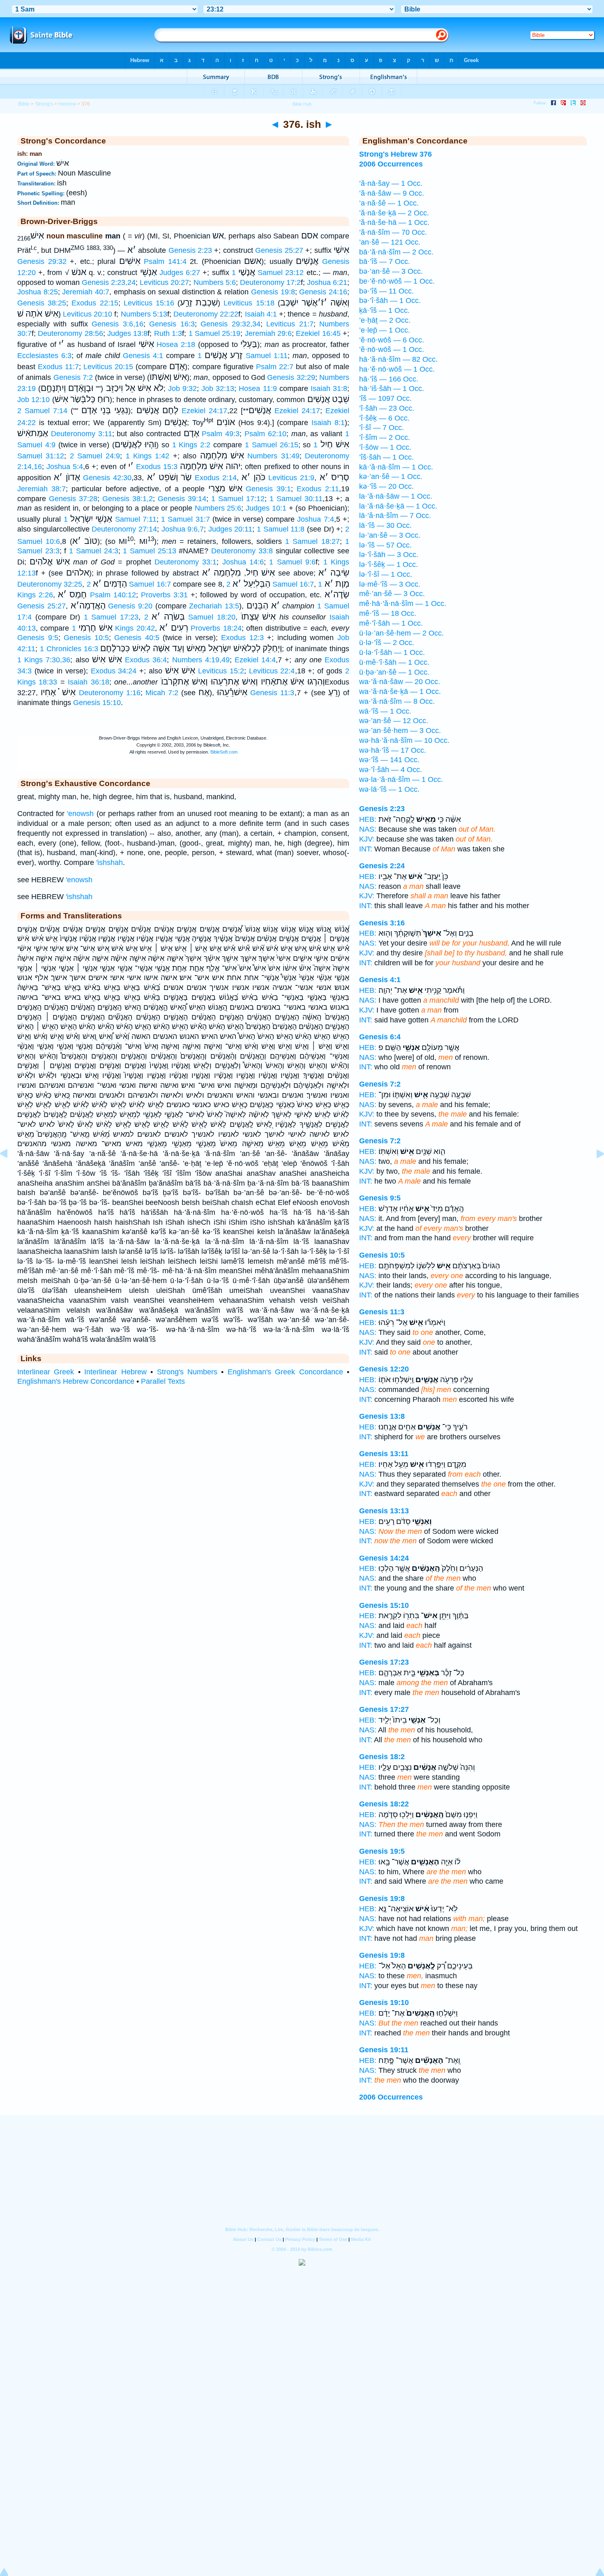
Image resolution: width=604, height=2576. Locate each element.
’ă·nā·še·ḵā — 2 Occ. (394, 213)
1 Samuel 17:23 (111, 617)
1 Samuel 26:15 (272, 445)
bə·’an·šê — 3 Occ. (391, 271)
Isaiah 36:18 (89, 682)
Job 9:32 (182, 388)
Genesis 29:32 (42, 261)
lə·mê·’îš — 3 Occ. (390, 584)
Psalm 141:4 (165, 261)
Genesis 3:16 (382, 923)
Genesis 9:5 (38, 638)
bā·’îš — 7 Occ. (385, 261)
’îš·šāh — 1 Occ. (386, 457)
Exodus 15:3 (157, 467)
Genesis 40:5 (137, 638)
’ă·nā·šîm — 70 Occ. (393, 232)
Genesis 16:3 (172, 324)
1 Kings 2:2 (191, 445)
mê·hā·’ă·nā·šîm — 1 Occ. (403, 604)
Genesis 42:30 (107, 478)
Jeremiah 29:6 (268, 333)
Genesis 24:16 (323, 292)
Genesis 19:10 (384, 2003)
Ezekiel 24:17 (204, 411)
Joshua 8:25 (38, 292)
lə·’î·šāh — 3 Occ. (389, 555)
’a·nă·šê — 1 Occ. (389, 203)
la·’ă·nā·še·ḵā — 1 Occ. (398, 506)
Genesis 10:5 (86, 638)
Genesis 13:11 (384, 1454)
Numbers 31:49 (273, 456)
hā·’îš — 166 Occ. (389, 379)
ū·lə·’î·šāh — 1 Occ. (392, 652)
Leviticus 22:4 (272, 671)
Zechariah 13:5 (214, 606)
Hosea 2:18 (176, 345)
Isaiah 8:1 (328, 423)
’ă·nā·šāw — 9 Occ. (392, 193)
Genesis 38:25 (42, 303)
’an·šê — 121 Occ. (390, 242)
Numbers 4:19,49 (201, 660)
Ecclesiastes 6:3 (44, 356)
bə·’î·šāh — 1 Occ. (390, 301)
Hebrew (67, 104)
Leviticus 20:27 (164, 282)
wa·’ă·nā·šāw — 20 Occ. (400, 682)
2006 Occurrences (391, 2097)
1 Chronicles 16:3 (69, 649)
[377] (594, 1172)
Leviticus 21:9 (291, 478)
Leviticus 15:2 (221, 671)
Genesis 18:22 (384, 1804)
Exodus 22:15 (95, 303)
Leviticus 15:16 (149, 303)
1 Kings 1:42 (148, 456)
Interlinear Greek (46, 1372)
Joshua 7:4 (315, 519)
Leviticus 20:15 (108, 367)
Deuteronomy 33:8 (242, 551)
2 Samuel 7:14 (42, 411)
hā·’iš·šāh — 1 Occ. (392, 388)
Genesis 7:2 (73, 377)
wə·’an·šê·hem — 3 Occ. (400, 731)
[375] (10, 1172)
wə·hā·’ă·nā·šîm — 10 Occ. (404, 740)
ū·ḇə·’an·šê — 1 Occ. (394, 672)
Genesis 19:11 (384, 2050)
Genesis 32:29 (291, 377)
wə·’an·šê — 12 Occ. (394, 721)
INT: (366, 849)
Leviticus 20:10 (88, 314)
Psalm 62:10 (265, 434)
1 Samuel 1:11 (243, 356)
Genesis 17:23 (384, 1662)
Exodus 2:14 (216, 478)
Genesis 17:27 (384, 1709)
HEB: (368, 819)
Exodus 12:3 (242, 638)
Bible (24, 104)
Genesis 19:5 (382, 1851)
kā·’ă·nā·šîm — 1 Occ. (396, 467)
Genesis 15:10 (97, 703)
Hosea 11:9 (258, 388)
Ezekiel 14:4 (255, 660)
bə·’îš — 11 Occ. (386, 291)
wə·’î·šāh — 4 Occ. (391, 770)
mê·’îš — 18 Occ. (388, 613)
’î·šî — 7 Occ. (382, 428)
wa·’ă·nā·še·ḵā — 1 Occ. (400, 691)
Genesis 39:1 (268, 489)
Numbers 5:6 (215, 282)
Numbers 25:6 (218, 508)
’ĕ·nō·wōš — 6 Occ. (392, 340)
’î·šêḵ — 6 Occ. (384, 418)
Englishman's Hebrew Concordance (76, 1381)
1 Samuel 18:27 (312, 541)
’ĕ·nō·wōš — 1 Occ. (392, 349)
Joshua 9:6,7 (183, 529)
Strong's (44, 104)
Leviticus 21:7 (290, 324)
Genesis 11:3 (272, 693)
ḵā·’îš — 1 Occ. (384, 310)
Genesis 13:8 (382, 1416)
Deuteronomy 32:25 (50, 584)
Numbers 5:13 (144, 314)
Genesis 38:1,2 (128, 499)
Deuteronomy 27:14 (124, 529)
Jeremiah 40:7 (86, 292)
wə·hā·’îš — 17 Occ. (393, 750)
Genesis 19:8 (273, 292)
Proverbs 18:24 (216, 628)
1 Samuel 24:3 (93, 551)
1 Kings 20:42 (113, 628)
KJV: (367, 839)
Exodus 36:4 (146, 660)
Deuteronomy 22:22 (206, 314)
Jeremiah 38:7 (41, 489)
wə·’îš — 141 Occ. (389, 760)
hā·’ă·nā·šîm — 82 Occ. (398, 359)
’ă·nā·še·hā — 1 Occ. (394, 222)
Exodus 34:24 (114, 671)
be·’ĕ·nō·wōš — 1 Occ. (397, 281)
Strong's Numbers (187, 1372)
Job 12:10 (33, 400)
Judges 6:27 (180, 273)
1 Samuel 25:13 (149, 551)
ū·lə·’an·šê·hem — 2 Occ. (401, 633)
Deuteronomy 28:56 (70, 333)
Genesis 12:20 (384, 1369)
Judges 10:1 (266, 508)
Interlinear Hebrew (115, 1372)
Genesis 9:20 (130, 606)
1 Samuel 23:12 (268, 273)
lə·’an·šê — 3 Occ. (390, 535)
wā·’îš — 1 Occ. (385, 711)
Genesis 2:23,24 (109, 282)
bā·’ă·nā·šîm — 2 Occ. (396, 252)
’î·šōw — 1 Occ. (385, 447)
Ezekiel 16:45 (318, 333)
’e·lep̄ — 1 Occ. (385, 330)
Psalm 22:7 (275, 367)
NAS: (368, 829)
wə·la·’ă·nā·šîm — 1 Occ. (401, 779)
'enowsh (80, 814)
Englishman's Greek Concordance (285, 1372)
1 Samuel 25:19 (215, 333)
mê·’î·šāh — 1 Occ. (391, 623)
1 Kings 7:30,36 (44, 660)
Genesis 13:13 (384, 1511)
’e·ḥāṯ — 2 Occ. (385, 320)
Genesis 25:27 (279, 250)
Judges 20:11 (231, 529)
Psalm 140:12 (113, 595)
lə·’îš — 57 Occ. (385, 545)
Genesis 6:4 (380, 1037)
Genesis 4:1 (143, 356)
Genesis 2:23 (190, 250)
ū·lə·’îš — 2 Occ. (387, 643)
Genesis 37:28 (73, 499)
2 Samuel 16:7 (129, 584)
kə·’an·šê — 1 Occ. (391, 476)
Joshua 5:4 (65, 467)
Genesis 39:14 (182, 499)
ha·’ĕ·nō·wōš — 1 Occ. (397, 369)
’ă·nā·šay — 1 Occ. (391, 183)
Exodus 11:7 (58, 367)
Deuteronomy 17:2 (270, 282)
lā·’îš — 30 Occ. (385, 525)
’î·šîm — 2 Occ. (385, 437)
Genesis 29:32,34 (230, 324)
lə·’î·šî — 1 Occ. (386, 574)
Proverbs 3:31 (164, 595)
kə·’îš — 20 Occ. (386, 486)
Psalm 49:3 (221, 434)
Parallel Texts (163, 1381)
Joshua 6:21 (327, 282)
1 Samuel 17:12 (238, 499)
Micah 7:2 (162, 693)
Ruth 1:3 (168, 333)
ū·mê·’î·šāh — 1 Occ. (394, 662)
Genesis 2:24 (382, 866)
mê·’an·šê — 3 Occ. (392, 594)
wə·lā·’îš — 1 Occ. (389, 789)
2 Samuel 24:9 (95, 456)
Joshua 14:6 (243, 562)
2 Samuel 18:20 (190, 617)
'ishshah (110, 863)
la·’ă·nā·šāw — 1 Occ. (396, 496)
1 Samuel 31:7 (186, 519)
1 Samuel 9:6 (292, 562)
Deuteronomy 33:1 (186, 562)
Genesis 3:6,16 (117, 324)
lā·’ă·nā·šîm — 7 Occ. (395, 516)
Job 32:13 (218, 388)
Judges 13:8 (127, 333)
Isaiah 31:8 (329, 388)
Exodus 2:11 (318, 489)
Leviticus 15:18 (249, 303)
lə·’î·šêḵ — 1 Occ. (388, 564)
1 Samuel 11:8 (281, 529)
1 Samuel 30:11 (296, 499)
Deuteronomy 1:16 (110, 693)
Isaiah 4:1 (261, 314)
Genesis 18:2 (382, 1757)
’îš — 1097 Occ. (385, 398)
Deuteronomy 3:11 (82, 434)
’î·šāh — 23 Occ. (387, 408)
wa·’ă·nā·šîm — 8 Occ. (397, 701)
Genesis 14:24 (384, 1558)
